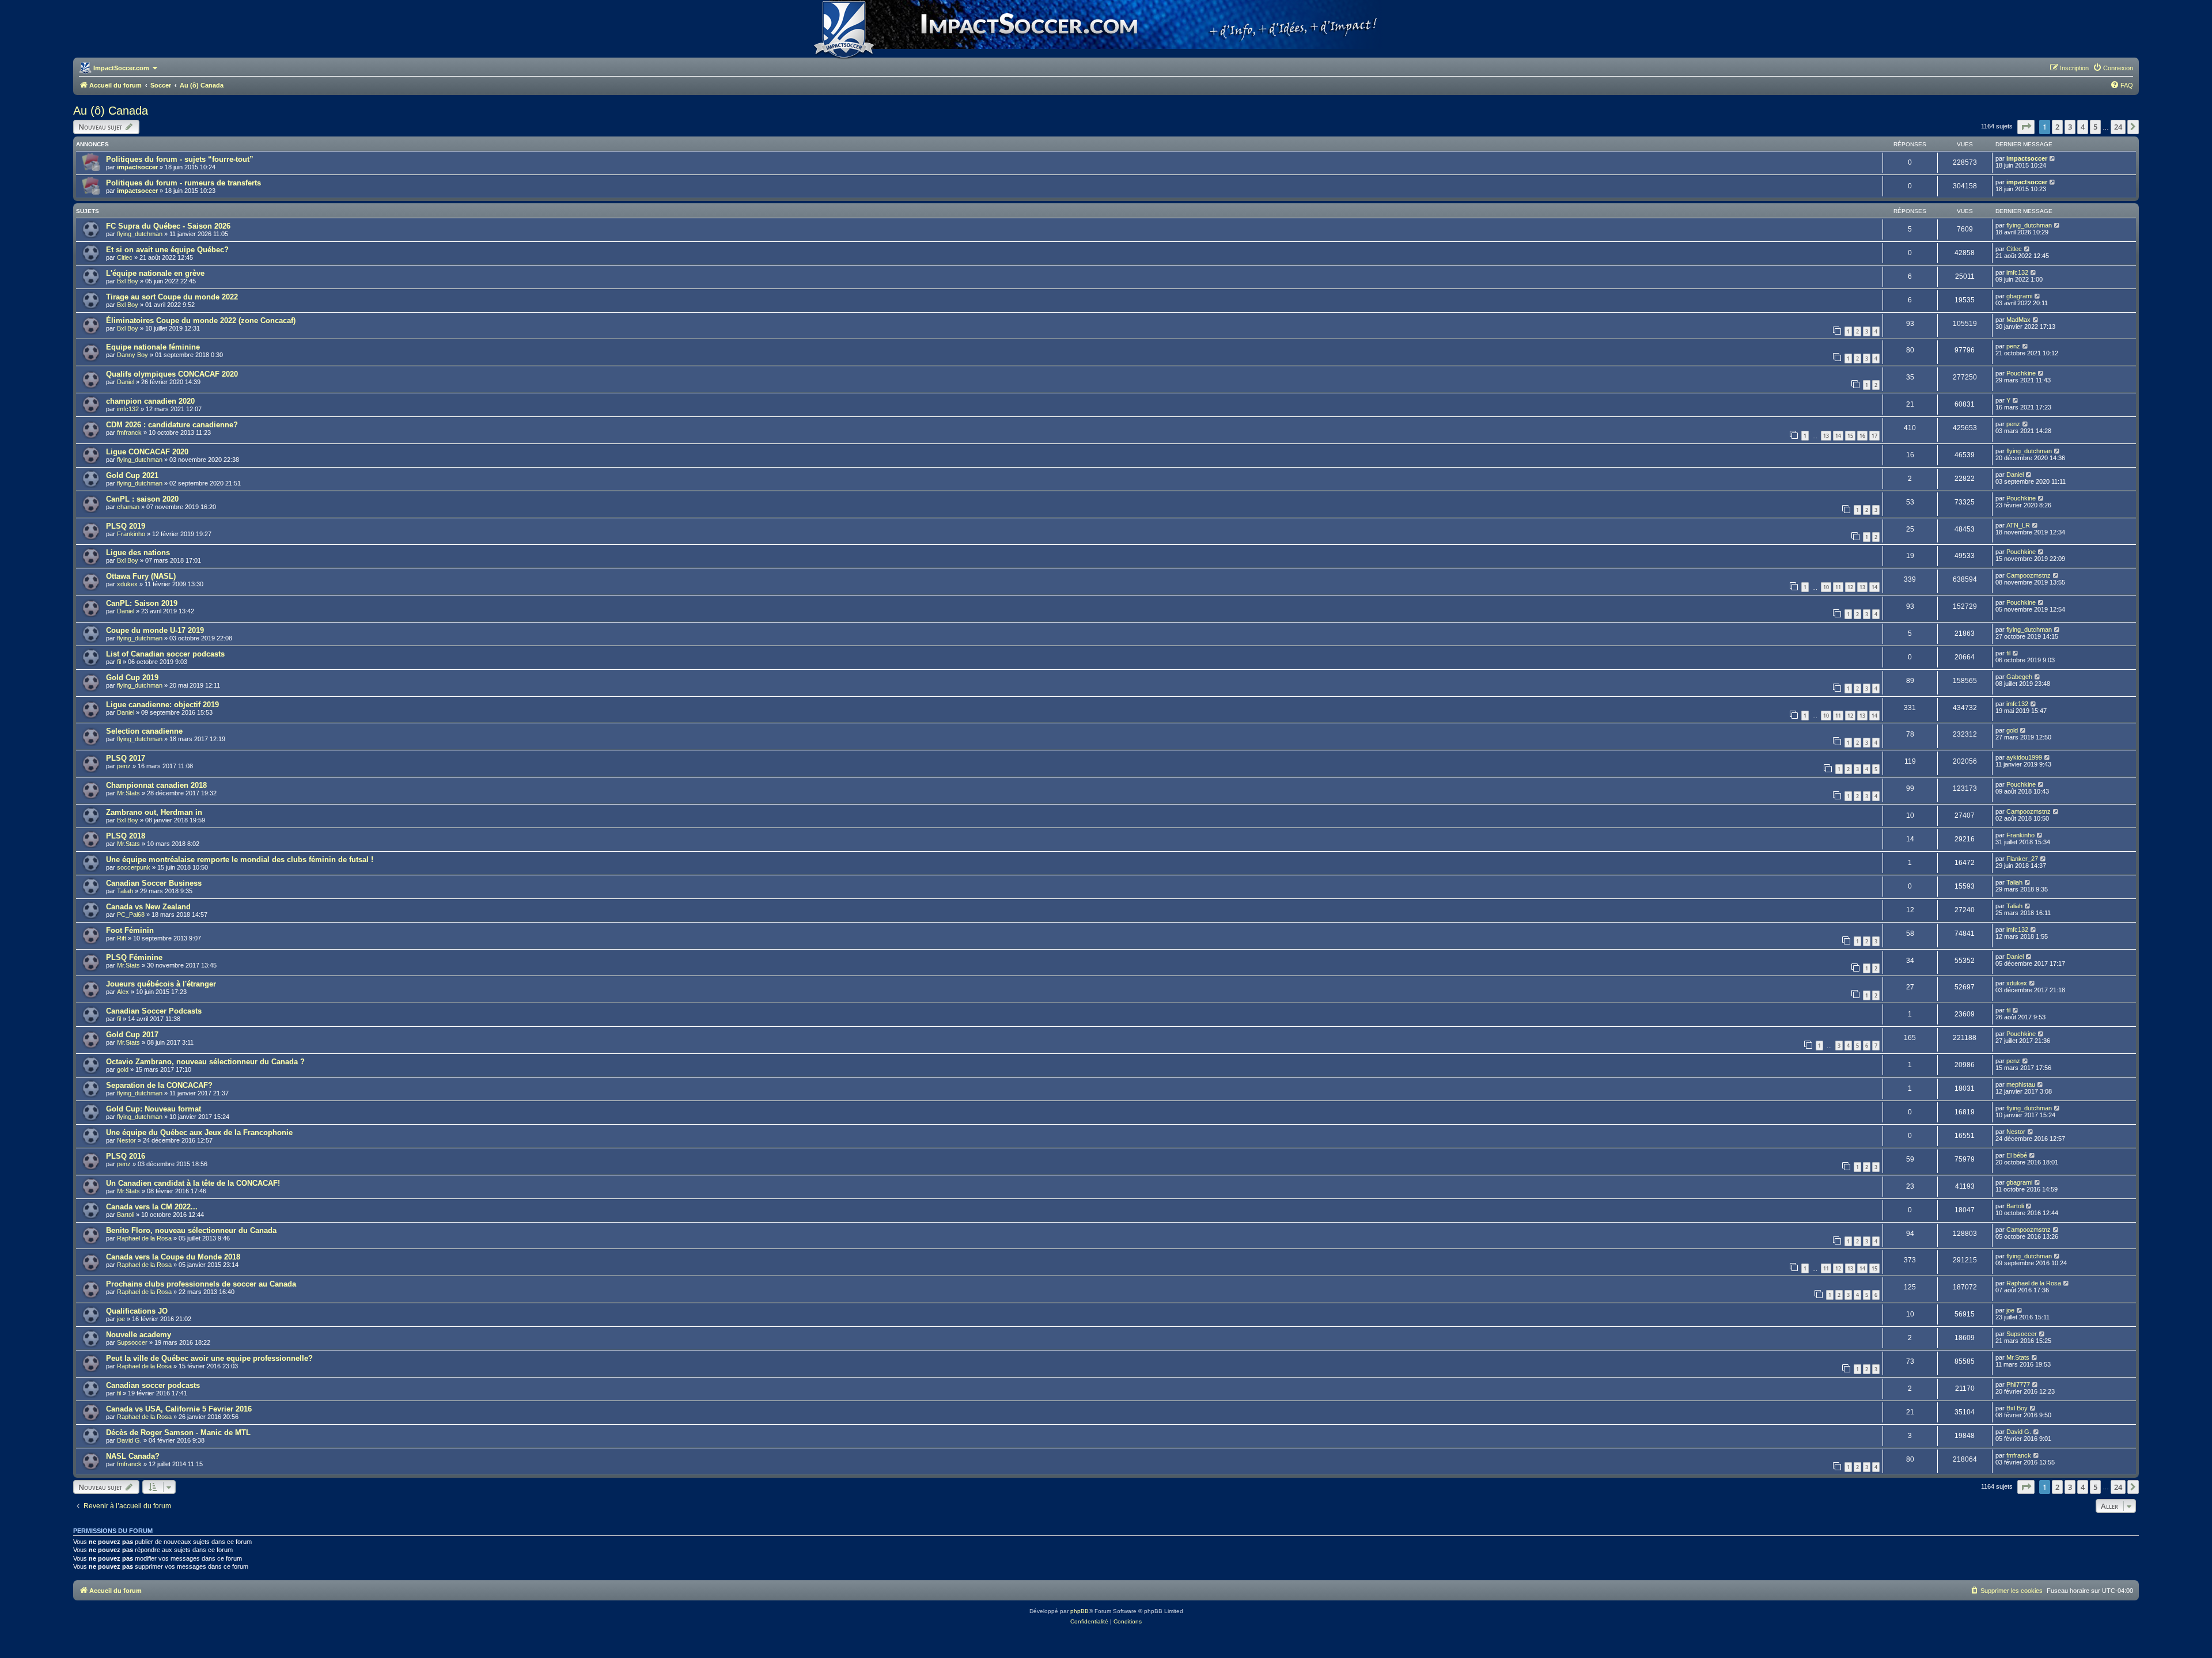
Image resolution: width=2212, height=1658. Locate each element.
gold (2012, 730)
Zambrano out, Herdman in (154, 812)
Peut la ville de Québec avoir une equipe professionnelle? (209, 1358)
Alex (123, 992)
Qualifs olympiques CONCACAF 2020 (172, 374)
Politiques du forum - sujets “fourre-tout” (180, 159)
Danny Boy (132, 355)
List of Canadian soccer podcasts (165, 654)
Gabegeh (2019, 677)
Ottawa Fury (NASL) (141, 576)
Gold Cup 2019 (132, 678)
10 (1826, 587)
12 (1850, 587)
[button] (2026, 127)
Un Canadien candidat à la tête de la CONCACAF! (193, 1183)
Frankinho (131, 534)
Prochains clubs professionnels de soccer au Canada (201, 1284)
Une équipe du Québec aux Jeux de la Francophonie (199, 1132)
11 (1838, 587)
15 (1850, 436)
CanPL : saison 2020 (142, 499)
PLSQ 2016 (126, 1156)
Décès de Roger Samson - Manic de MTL (178, 1433)
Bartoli (126, 1215)
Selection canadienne (144, 731)
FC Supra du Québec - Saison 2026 (168, 226)
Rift (122, 938)
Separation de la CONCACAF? (159, 1085)
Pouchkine (2021, 373)
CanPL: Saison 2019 (142, 603)
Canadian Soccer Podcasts (154, 1011)
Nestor (126, 1140)
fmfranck (129, 432)
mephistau (2021, 1084)
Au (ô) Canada (111, 111)
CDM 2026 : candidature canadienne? (172, 425)
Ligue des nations (138, 553)
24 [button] (2118, 127)
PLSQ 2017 (126, 758)
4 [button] (2083, 127)
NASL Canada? (133, 1456)
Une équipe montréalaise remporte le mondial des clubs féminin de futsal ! (240, 860)
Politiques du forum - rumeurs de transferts (183, 183)
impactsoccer (137, 167)
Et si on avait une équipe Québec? (167, 250)
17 (1874, 436)
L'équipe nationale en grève (155, 273)
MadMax (2018, 320)
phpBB (1080, 1611)
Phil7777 (2018, 1384)
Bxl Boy (128, 281)
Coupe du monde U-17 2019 (155, 630)
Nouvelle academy (139, 1335)
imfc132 (2017, 272)
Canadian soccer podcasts (153, 1385)
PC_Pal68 (131, 915)
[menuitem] (2113, 68)
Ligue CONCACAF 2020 (147, 452)
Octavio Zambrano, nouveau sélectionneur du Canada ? (205, 1062)
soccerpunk (134, 867)
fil (119, 662)
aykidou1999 (2024, 757)
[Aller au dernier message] (2053, 158)
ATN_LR (2018, 525)
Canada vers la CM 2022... (152, 1207)
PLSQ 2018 (126, 836)
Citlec (125, 257)
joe (121, 1319)
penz (2013, 346)
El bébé (2017, 1155)
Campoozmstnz (2029, 575)
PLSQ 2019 (126, 526)
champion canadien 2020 (150, 401)
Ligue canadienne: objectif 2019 (162, 705)
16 (1862, 436)
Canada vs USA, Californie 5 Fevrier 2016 (179, 1409)
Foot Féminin (130, 930)
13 (1826, 436)
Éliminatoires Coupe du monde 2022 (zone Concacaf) (201, 320)
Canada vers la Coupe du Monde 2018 (173, 1257)
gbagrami (2019, 296)
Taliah (125, 891)
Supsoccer (132, 1342)
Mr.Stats (128, 793)
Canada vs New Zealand (148, 907)
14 (1838, 436)
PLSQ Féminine (134, 957)
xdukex (127, 584)
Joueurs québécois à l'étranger (161, 984)
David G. (129, 1440)
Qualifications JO (137, 1311)
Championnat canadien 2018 (156, 785)
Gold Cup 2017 (132, 1035)
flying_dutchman (140, 234)
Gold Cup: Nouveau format (154, 1109)
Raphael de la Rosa (144, 1238)
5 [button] (2095, 127)
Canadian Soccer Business (154, 883)
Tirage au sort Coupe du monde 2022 (172, 297)
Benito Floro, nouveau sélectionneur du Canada (191, 1230)
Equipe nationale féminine (153, 347)
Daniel (126, 382)
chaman (128, 507)
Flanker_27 (2022, 859)
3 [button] (2070, 127)
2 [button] (2057, 127)
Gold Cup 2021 (132, 475)
